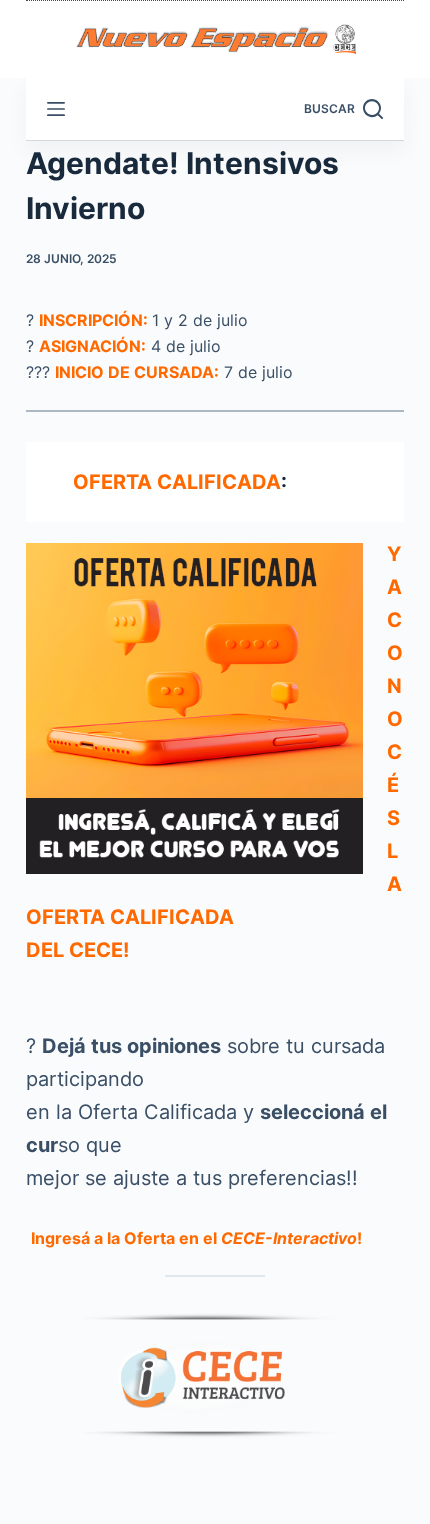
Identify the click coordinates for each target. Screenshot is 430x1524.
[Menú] (56, 109)
